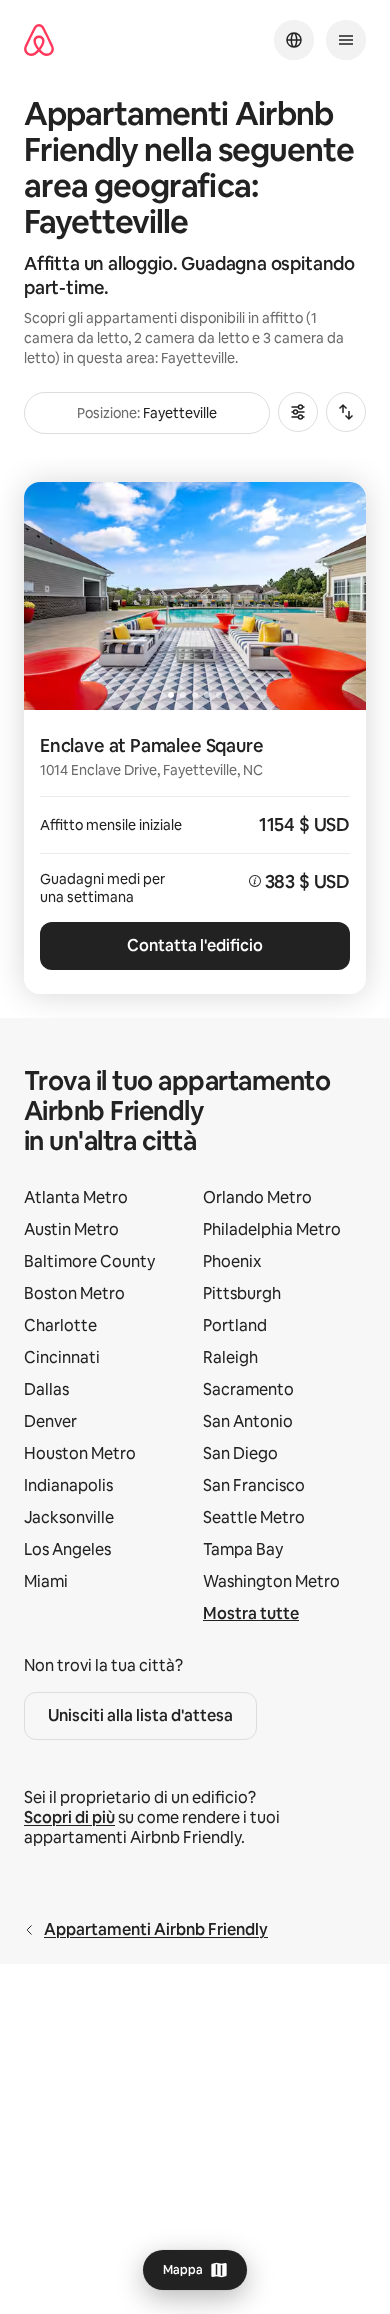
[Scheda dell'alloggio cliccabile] (195, 852)
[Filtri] (298, 412)
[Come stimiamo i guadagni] (255, 881)
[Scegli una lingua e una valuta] (294, 40)
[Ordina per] (346, 412)
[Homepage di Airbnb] (39, 40)
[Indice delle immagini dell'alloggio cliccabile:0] (195, 596)
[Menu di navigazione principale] (346, 40)
